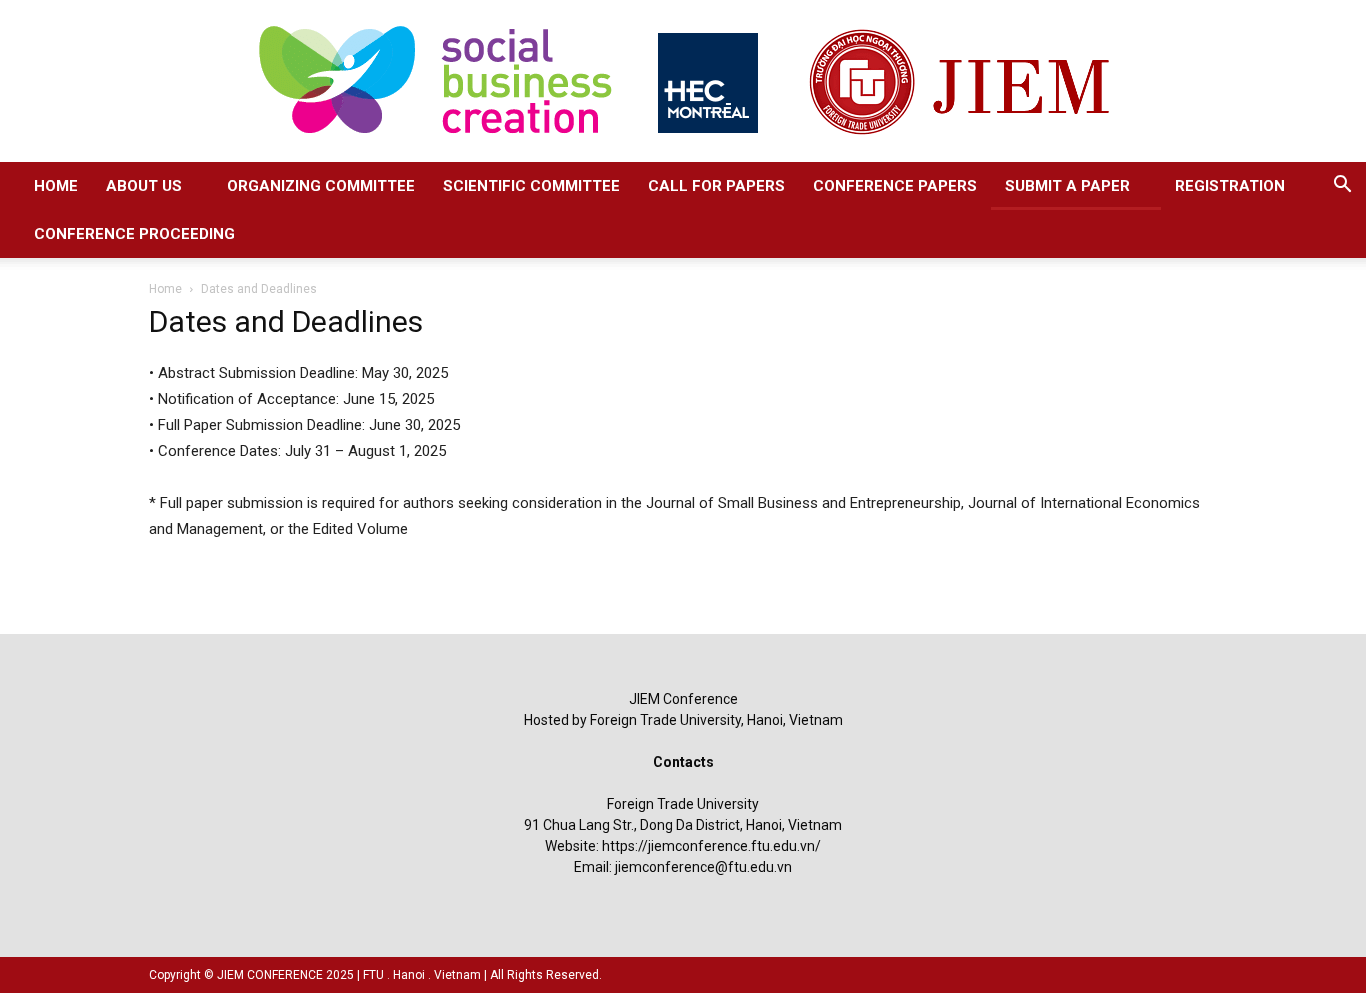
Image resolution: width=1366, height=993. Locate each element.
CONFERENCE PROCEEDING (134, 234)
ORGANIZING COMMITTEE (321, 186)
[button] (1342, 187)
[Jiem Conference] (683, 81)
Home (165, 289)
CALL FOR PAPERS (716, 186)
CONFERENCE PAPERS (895, 186)
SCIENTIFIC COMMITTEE (531, 186)
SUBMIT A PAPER (1067, 186)
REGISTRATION (1230, 186)
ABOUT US (144, 186)
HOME (56, 186)
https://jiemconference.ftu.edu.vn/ (711, 846)
